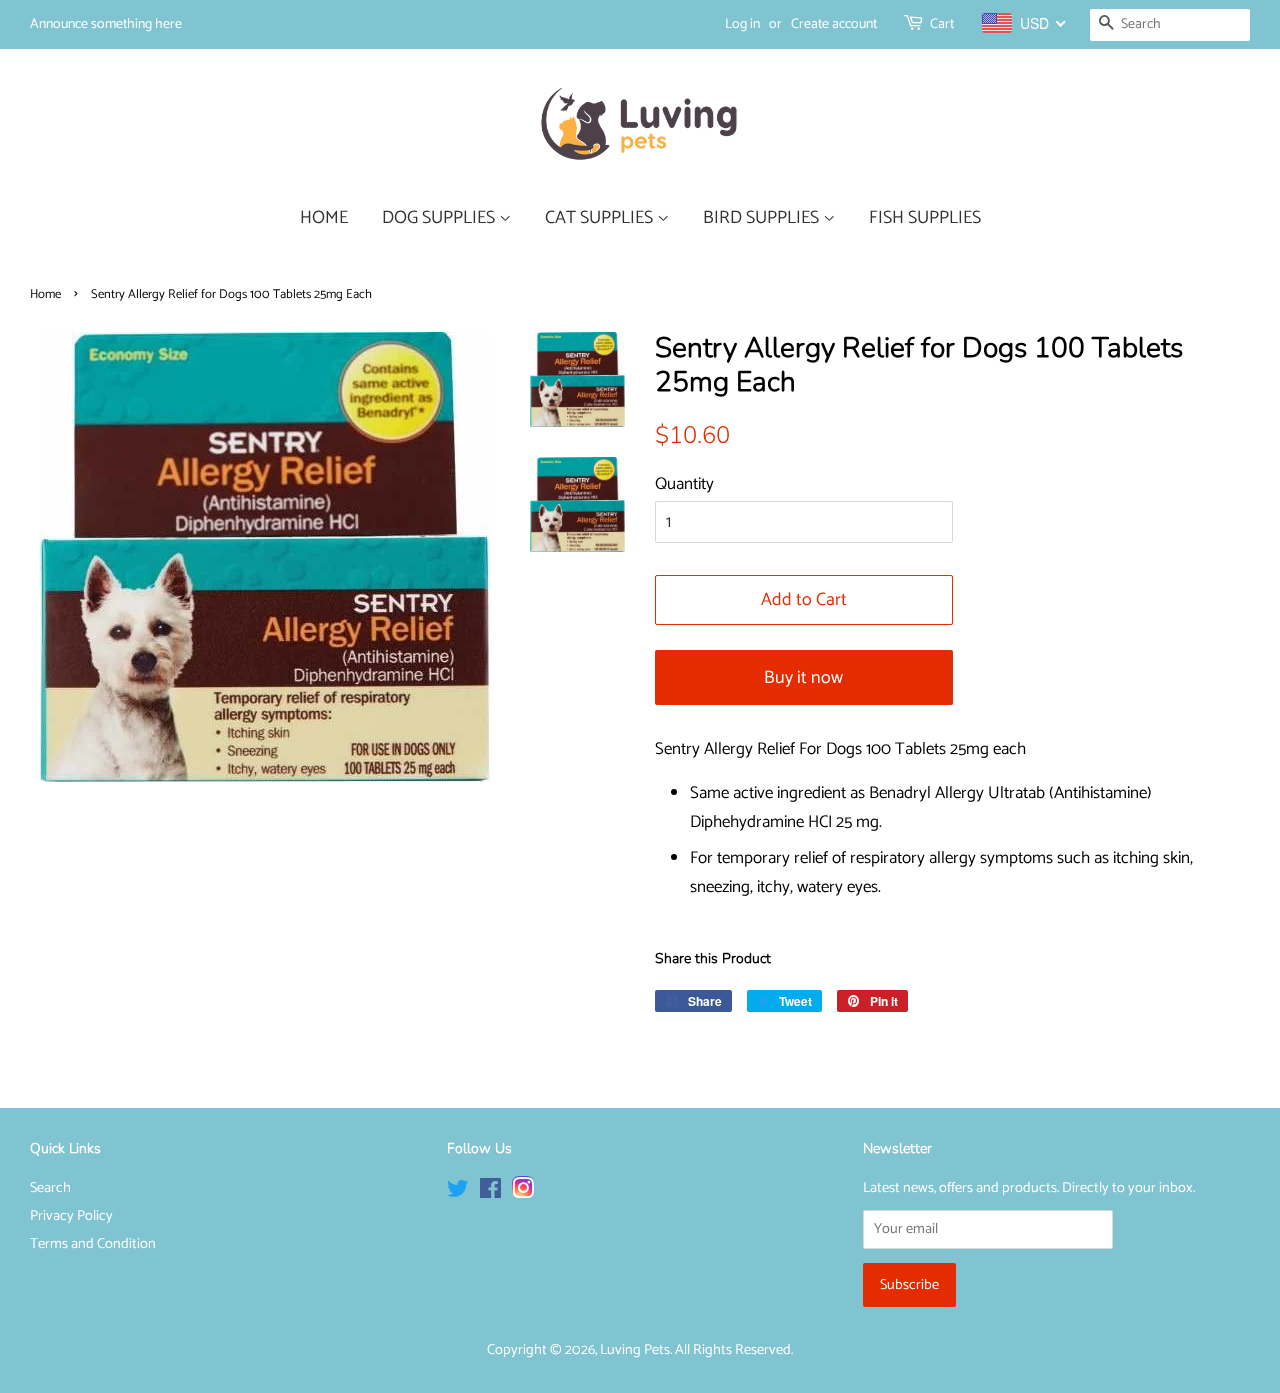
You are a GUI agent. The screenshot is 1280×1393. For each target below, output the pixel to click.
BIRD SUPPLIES (763, 218)
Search (50, 1188)
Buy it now (803, 678)
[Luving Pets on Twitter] (458, 1193)
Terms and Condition (93, 1244)
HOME (324, 218)
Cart (942, 24)
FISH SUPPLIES (925, 218)
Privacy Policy (71, 1216)
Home (45, 294)
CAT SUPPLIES (601, 218)
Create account (834, 24)
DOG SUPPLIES (440, 218)
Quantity (684, 484)
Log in (742, 24)
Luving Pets (635, 1350)
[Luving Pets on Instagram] (523, 1193)
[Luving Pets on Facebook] (490, 1193)
